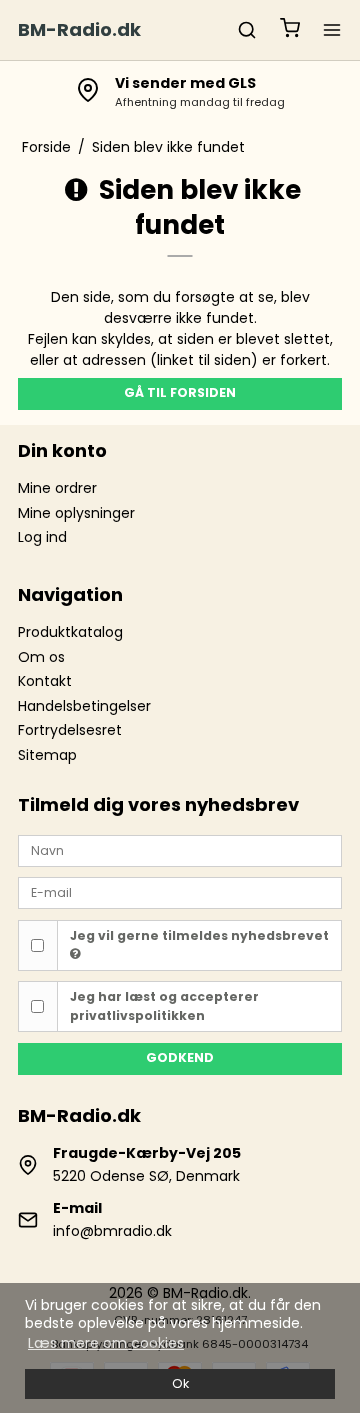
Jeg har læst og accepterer (164, 1005)
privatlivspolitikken (137, 1015)
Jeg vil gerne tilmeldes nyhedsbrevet (199, 935)
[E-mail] (180, 892)
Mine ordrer (57, 488)
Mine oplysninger (76, 513)
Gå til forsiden (180, 392)
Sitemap (47, 755)
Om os (41, 657)
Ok (180, 1383)
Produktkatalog (70, 632)
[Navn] (180, 849)
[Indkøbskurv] (290, 30)
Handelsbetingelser (84, 706)
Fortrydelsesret (70, 730)
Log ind (42, 537)
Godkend (180, 1057)
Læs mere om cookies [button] (106, 1343)
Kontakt (45, 681)
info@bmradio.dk (112, 1231)
